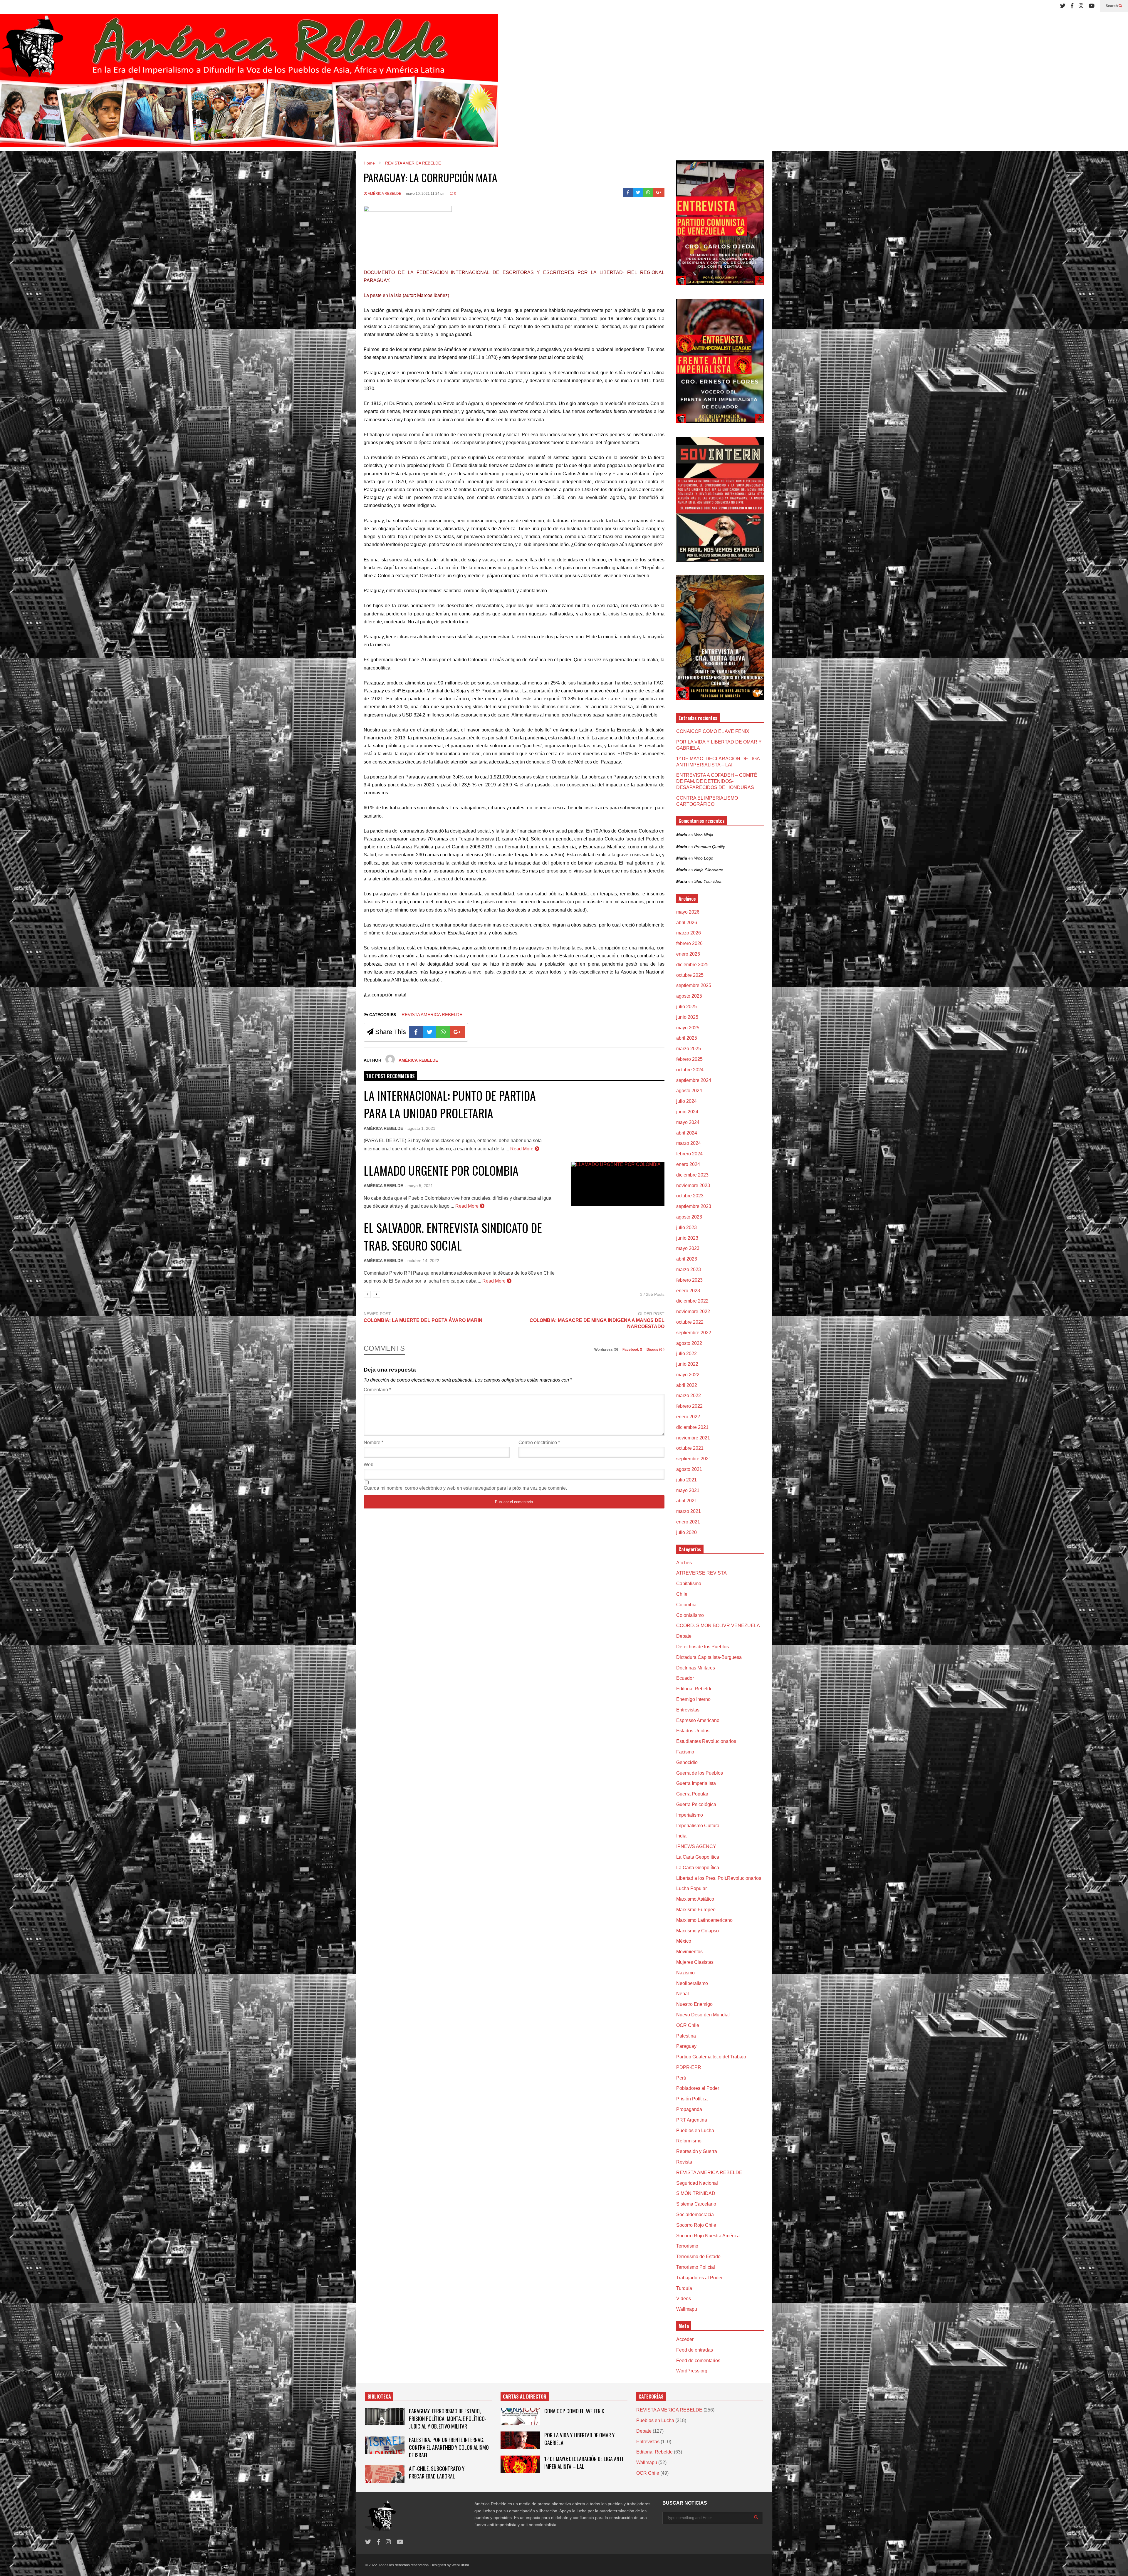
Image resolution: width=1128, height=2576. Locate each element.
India (681, 1836)
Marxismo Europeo (696, 1910)
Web (369, 1465)
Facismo (685, 1752)
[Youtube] (1092, 6)
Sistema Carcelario (696, 2204)
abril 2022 (687, 1385)
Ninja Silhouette (709, 870)
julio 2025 (686, 1007)
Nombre (374, 1443)
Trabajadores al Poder (699, 2278)
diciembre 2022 (692, 1301)
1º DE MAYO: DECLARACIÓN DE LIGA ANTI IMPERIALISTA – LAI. (584, 2463)
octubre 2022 (690, 1322)
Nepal (683, 1994)
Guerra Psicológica (696, 1804)
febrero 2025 (689, 1059)
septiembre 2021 (694, 1459)
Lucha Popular (691, 1888)
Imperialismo (690, 1815)
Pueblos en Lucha (695, 2131)
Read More (522, 1149)
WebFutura (460, 2565)
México (684, 1941)
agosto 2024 (689, 1091)
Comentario (377, 1390)
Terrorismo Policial (696, 2267)
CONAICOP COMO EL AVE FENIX (713, 731)
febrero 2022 (689, 1406)
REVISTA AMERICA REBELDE (432, 1015)
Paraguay (686, 2046)
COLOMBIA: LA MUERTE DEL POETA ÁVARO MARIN (423, 1320)
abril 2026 (687, 923)
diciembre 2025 (692, 965)
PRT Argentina (692, 2120)
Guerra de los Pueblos (700, 1773)
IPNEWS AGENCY (696, 1846)
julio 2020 (686, 1532)
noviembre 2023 (693, 1185)
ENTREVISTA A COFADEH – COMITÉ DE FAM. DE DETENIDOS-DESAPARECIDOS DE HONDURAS (717, 781)
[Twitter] (1063, 6)
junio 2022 (687, 1364)
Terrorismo (687, 2246)
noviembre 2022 (693, 1312)
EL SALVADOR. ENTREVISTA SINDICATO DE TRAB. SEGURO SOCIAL (453, 1236)
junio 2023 (687, 1238)
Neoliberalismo (692, 1983)
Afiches (684, 1563)
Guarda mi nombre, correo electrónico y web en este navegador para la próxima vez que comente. (465, 1488)
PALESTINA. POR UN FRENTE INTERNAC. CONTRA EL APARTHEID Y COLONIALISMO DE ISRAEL (449, 2447)
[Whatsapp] (648, 192)
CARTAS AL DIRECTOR (525, 2397)
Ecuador (685, 1678)
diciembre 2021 (692, 1427)
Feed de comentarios (698, 2361)
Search (1112, 6)
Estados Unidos (693, 1731)
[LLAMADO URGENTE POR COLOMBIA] (618, 1184)
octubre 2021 (690, 1448)
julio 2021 (686, 1480)
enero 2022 (688, 1417)
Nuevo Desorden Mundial (703, 2015)
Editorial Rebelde (694, 1689)
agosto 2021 (689, 1469)
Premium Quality (710, 847)
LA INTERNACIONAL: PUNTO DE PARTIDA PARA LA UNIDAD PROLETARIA (450, 1104)
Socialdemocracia (695, 2215)
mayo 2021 (688, 1490)
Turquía (684, 2288)
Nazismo (685, 1973)
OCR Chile (688, 2025)
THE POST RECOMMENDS (390, 1076)
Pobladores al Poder (698, 2088)
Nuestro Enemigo (694, 2004)
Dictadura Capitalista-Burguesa (709, 1657)
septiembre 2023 (694, 1206)
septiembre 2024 (694, 1080)
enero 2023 (688, 1291)
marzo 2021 (689, 1511)
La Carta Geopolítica (698, 1857)
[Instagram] (1081, 6)
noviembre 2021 (693, 1438)
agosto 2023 (689, 1217)
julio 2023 (686, 1227)
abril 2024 (687, 1133)
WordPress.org (692, 2371)
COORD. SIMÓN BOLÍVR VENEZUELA (718, 1626)
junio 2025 (687, 1017)
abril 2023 (687, 1259)
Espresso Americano (698, 1720)
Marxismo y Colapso (698, 1931)
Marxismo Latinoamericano (704, 1920)
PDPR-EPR (689, 2067)
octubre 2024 (690, 1070)
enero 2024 (688, 1164)
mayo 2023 (688, 1248)
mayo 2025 (688, 1028)
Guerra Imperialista (696, 1783)
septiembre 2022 (694, 1333)
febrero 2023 (689, 1280)
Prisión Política (692, 2099)
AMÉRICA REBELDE (384, 194)
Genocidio (687, 1762)
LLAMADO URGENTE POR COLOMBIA (441, 1170)
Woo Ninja (704, 835)
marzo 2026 (689, 933)
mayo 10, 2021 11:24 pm (426, 194)
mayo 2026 (688, 912)
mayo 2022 (688, 1375)
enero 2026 (688, 954)
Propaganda (689, 2109)
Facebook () (633, 1350)
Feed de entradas (695, 2350)
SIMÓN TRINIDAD (696, 2193)
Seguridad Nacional (697, 2183)
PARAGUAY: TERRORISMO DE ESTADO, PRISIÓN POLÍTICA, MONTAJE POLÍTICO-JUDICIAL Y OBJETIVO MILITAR (448, 2419)
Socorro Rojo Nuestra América (708, 2236)
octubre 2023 (690, 1196)
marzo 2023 (689, 1269)
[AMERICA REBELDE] (249, 83)
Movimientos (689, 1952)
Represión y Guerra (697, 2151)
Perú (681, 2078)
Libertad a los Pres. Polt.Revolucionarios (719, 1878)
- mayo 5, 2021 (419, 1186)
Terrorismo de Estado (698, 2257)
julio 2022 (686, 1354)
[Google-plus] (659, 192)
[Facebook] (1072, 6)
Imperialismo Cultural (698, 1826)
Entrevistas (688, 1710)
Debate (684, 1636)
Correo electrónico (539, 1443)
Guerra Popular (692, 1794)
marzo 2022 (689, 1396)
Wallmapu (687, 2309)
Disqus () (656, 1350)
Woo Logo (704, 858)
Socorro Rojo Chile (696, 2225)
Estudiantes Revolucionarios (706, 1741)
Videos (684, 2299)
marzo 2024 (689, 1143)
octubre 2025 (690, 975)
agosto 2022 (689, 1343)
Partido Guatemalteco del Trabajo (711, 2057)
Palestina (686, 2036)
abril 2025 (687, 1038)
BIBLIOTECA (379, 2397)
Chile (682, 1594)
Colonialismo (690, 1615)
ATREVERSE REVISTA (701, 1573)
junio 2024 (687, 1112)
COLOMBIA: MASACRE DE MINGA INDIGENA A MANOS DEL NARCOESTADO (597, 1323)
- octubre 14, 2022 (422, 1261)
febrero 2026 (689, 943)
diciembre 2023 (692, 1175)
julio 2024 (686, 1101)
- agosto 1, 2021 (420, 1128)
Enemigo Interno (693, 1699)
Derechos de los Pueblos (703, 1647)
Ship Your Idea (708, 881)
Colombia (686, 1605)
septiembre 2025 (694, 985)
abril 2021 (687, 1501)
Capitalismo (689, 1584)
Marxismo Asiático (695, 1899)
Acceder (685, 2339)
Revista (684, 2162)
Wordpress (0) (607, 1350)
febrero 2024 (689, 1154)
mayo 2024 (688, 1122)
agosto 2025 (689, 996)
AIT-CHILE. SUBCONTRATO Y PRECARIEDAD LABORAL (437, 2472)
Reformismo (689, 2141)
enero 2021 (688, 1522)
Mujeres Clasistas (695, 1962)
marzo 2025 (689, 1049)
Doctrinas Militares (696, 1668)
